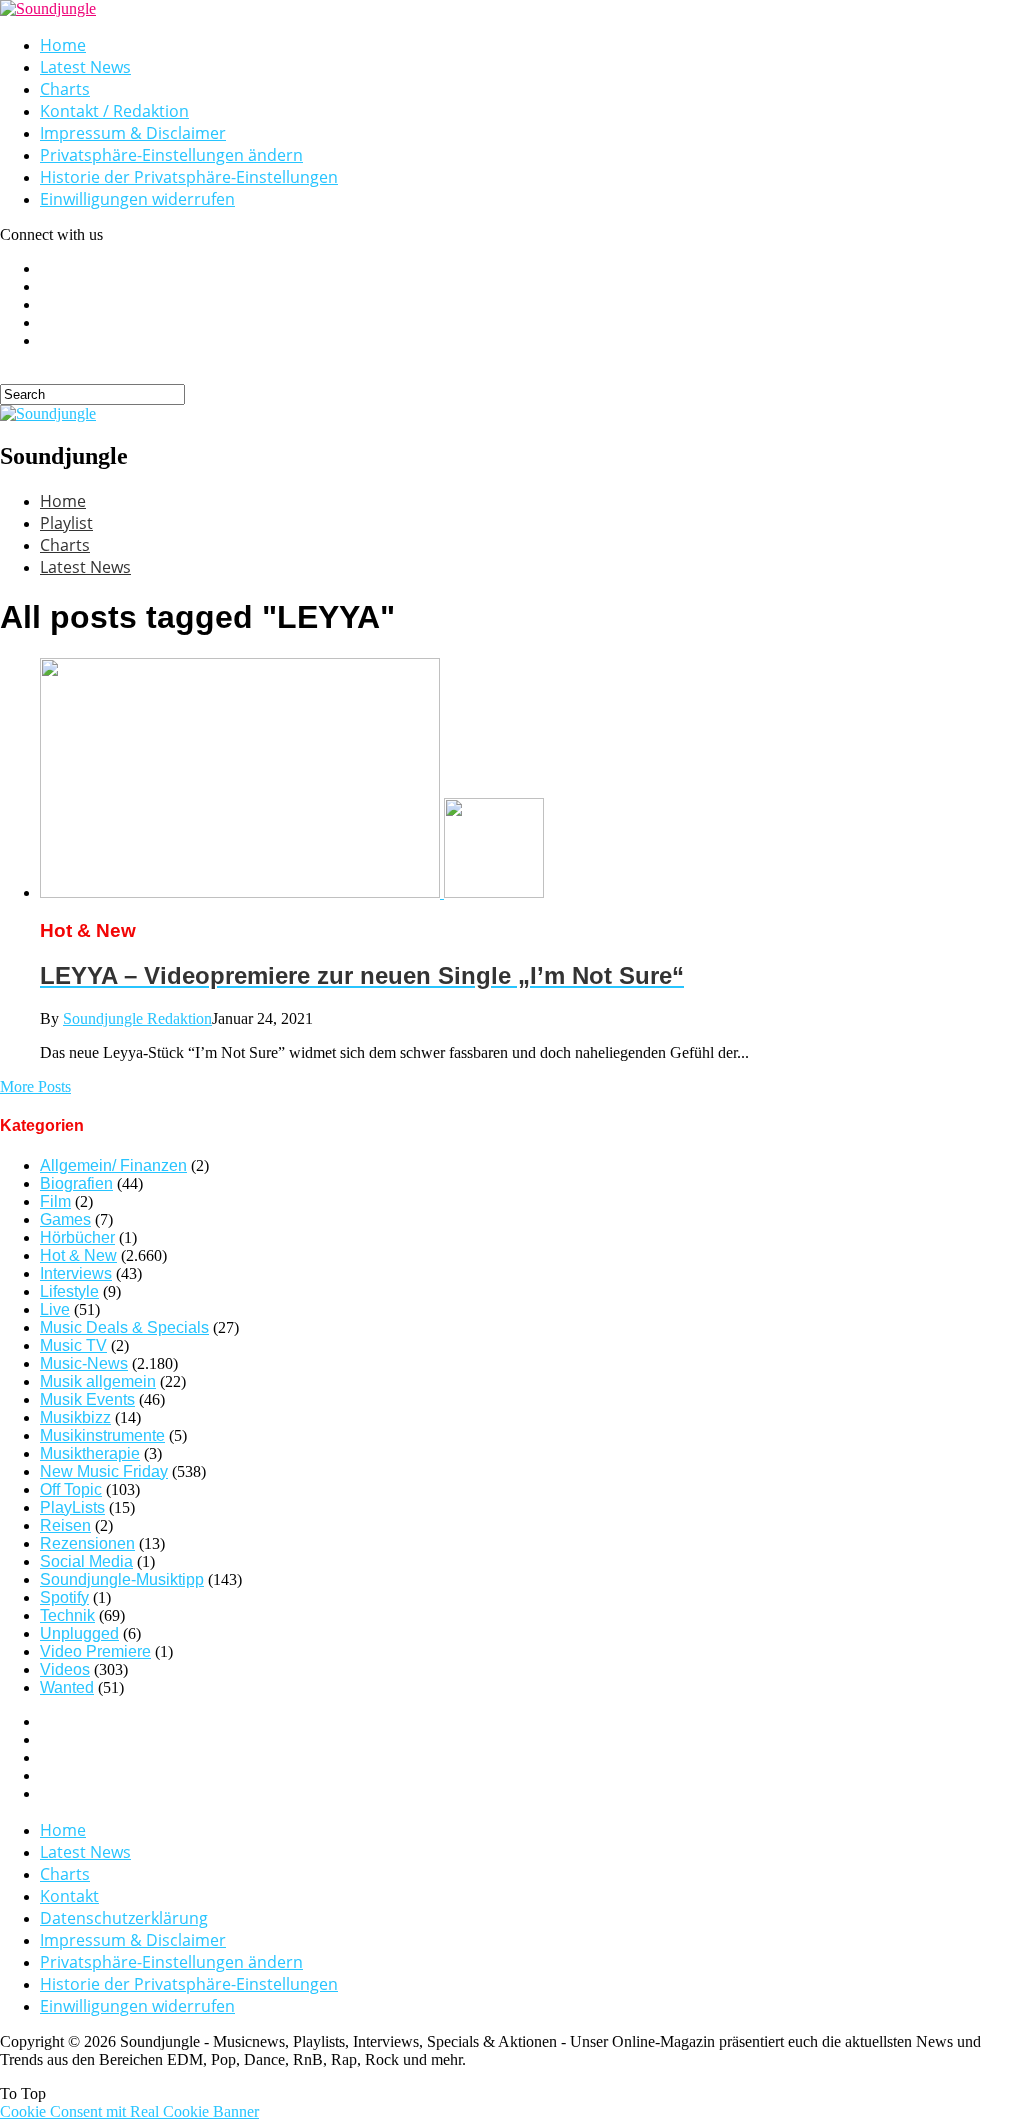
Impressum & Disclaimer (133, 133)
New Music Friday (104, 1471)
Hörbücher (77, 1237)
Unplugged (79, 1633)
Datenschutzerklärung (124, 1918)
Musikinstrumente (102, 1435)
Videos (65, 1669)
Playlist (66, 523)
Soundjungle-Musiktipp (122, 1579)
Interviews (76, 1273)
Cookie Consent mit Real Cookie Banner (129, 2111)
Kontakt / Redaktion (114, 111)
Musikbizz (75, 1417)
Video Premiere (95, 1651)
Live (55, 1309)
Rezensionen (87, 1543)
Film (55, 1201)
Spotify (64, 1597)
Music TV (73, 1345)
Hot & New (78, 1255)
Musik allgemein (98, 1381)
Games (65, 1219)
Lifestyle (69, 1291)
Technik (67, 1615)
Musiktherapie (90, 1453)
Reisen (65, 1525)
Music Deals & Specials (124, 1327)
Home (63, 45)
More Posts (35, 1086)
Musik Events (87, 1399)
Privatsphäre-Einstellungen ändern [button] (171, 155)
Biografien (76, 1183)
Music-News (84, 1363)
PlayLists (72, 1507)
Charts (65, 89)
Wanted (67, 1687)
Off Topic (71, 1489)
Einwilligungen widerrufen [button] (137, 199)
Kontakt (69, 1896)
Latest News (85, 67)
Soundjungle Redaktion (137, 1018)
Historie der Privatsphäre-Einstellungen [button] (189, 177)
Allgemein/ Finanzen (113, 1165)
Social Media (86, 1561)
